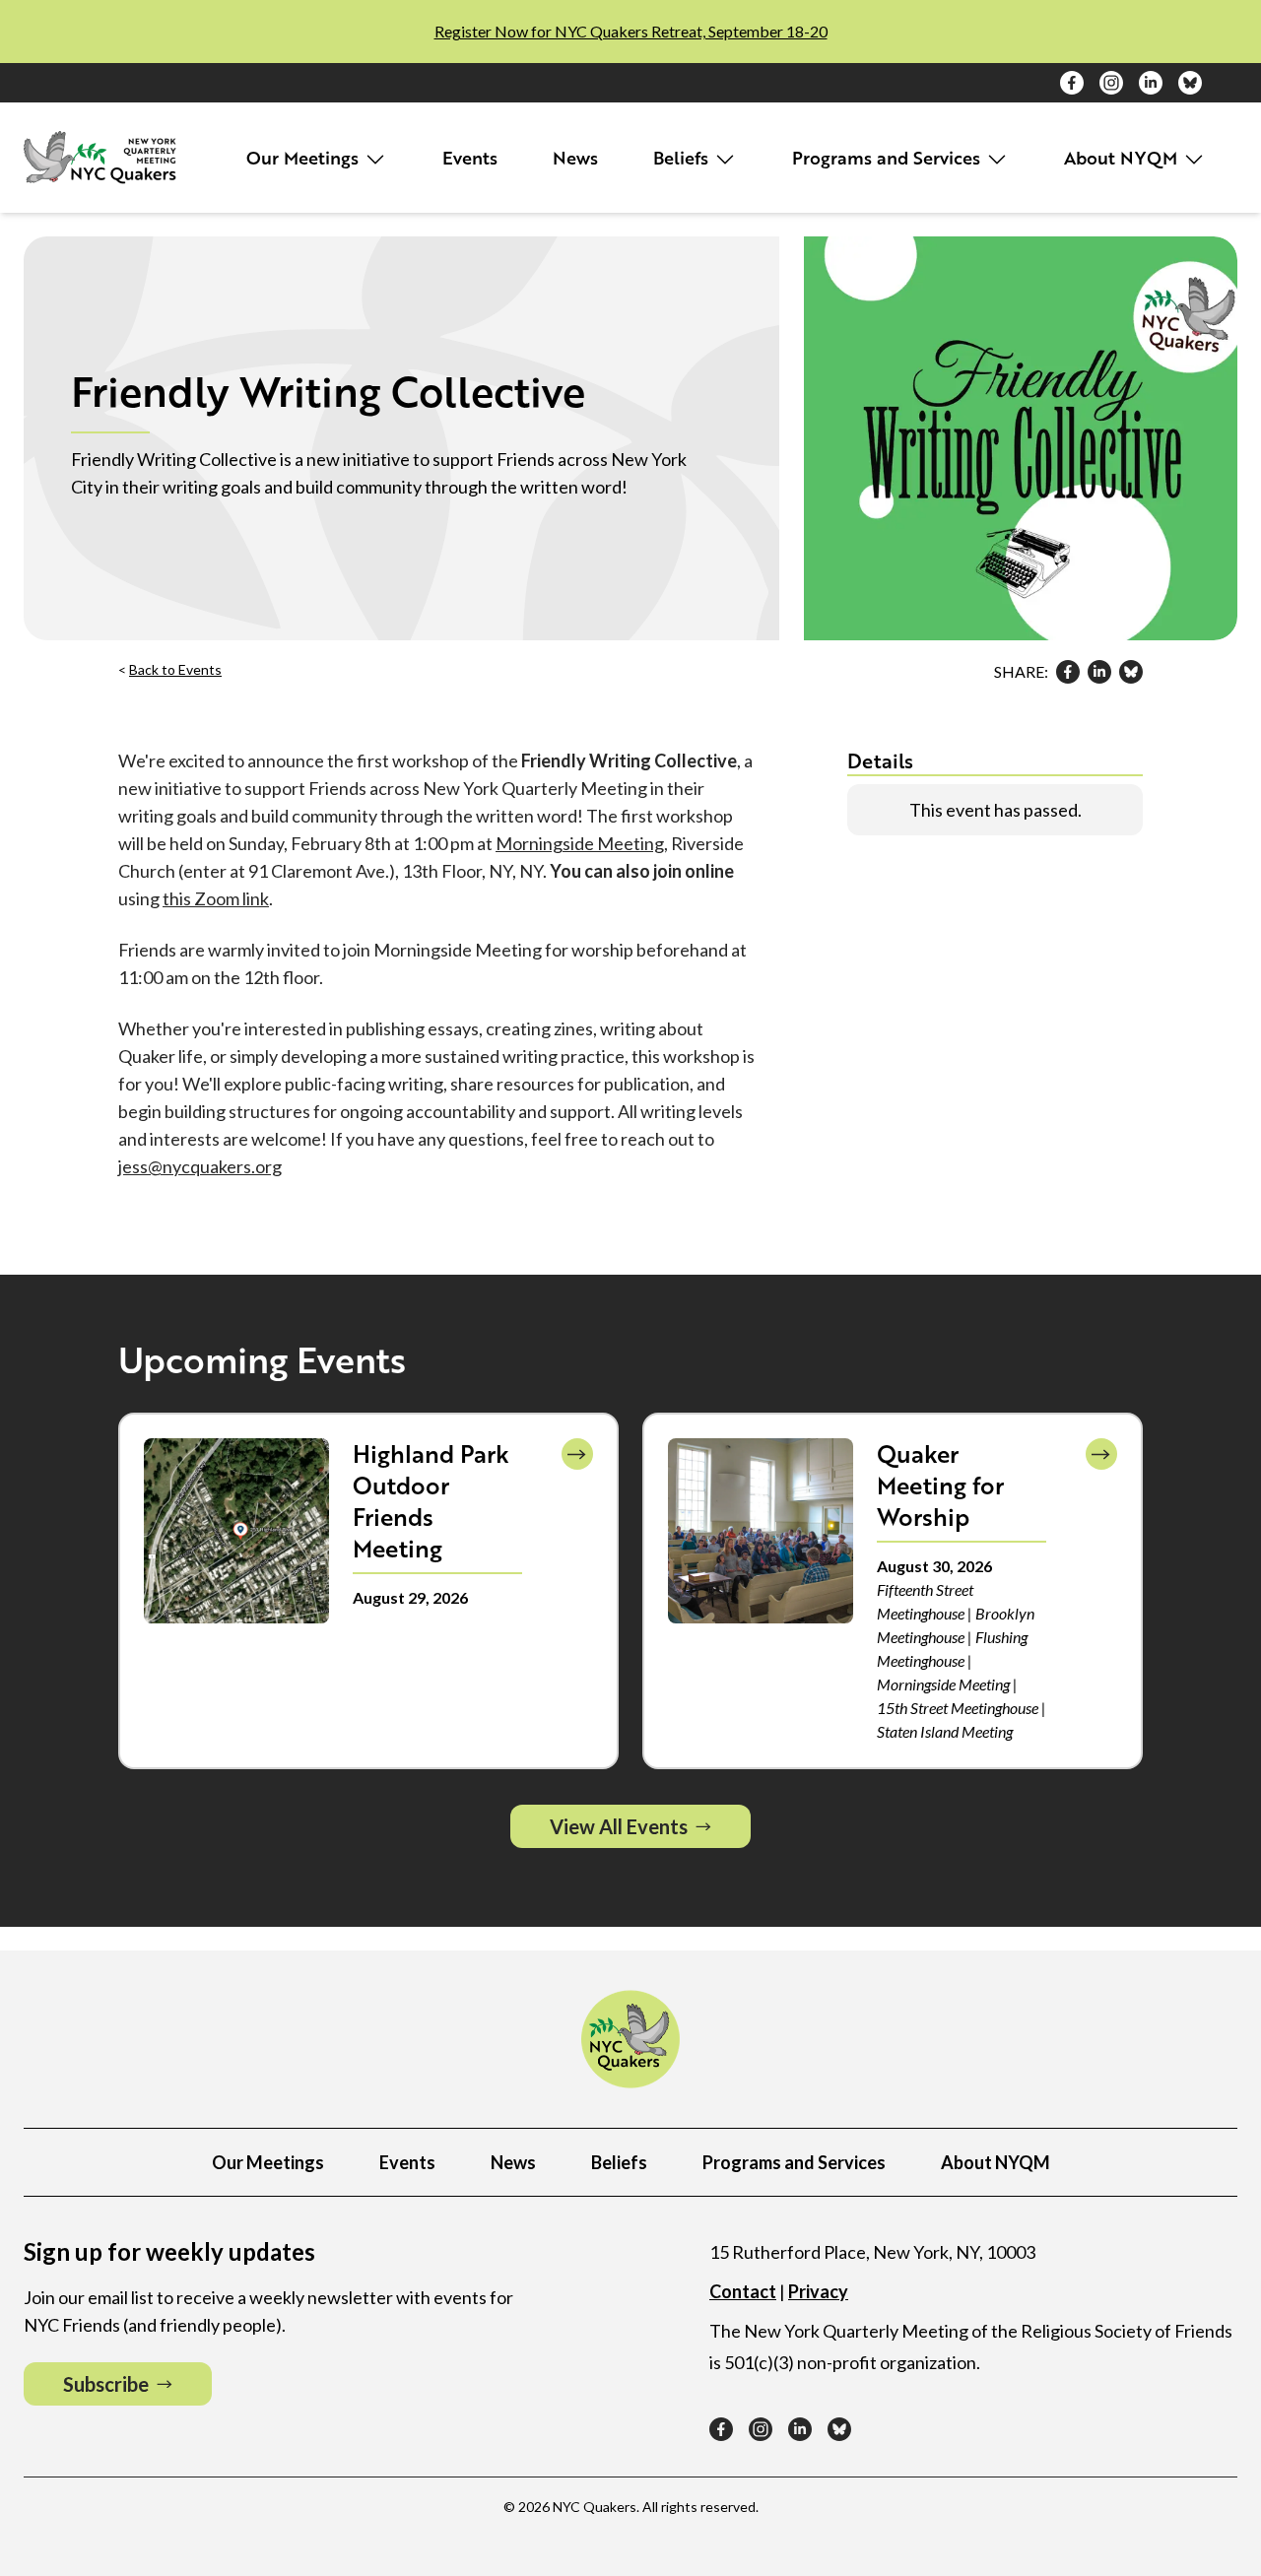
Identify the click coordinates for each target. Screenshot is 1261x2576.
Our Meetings (305, 158)
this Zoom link (216, 898)
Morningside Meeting (580, 843)
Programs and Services (889, 158)
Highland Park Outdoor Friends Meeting (431, 1501)
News (575, 158)
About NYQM (1123, 158)
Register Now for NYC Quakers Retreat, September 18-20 (631, 31)
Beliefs (683, 158)
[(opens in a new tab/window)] (1072, 83)
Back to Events (175, 669)
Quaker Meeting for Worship (940, 1485)
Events (470, 158)
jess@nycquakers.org (200, 1166)
